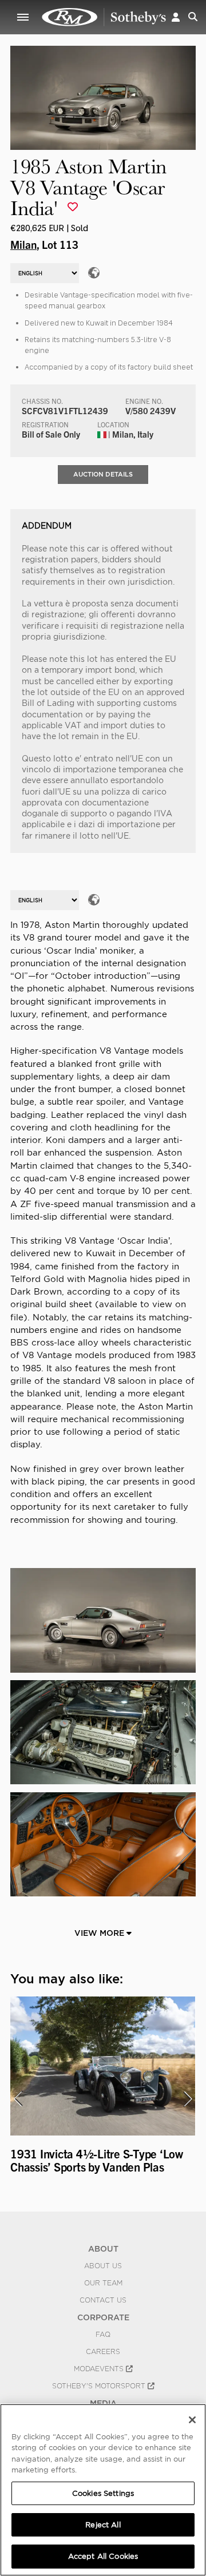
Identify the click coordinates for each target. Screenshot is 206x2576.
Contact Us (103, 2300)
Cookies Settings (103, 2493)
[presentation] (18, 2099)
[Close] (192, 2420)
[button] (176, 17)
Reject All (103, 2525)
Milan (23, 244)
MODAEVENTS (100, 2369)
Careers (103, 2352)
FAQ (103, 2335)
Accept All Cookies (103, 2556)
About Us (103, 2266)
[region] (103, 2490)
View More (100, 1933)
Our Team (103, 2283)
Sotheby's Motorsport (100, 2386)
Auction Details (103, 474)
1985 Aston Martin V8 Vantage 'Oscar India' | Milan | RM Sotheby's (104, 17)
